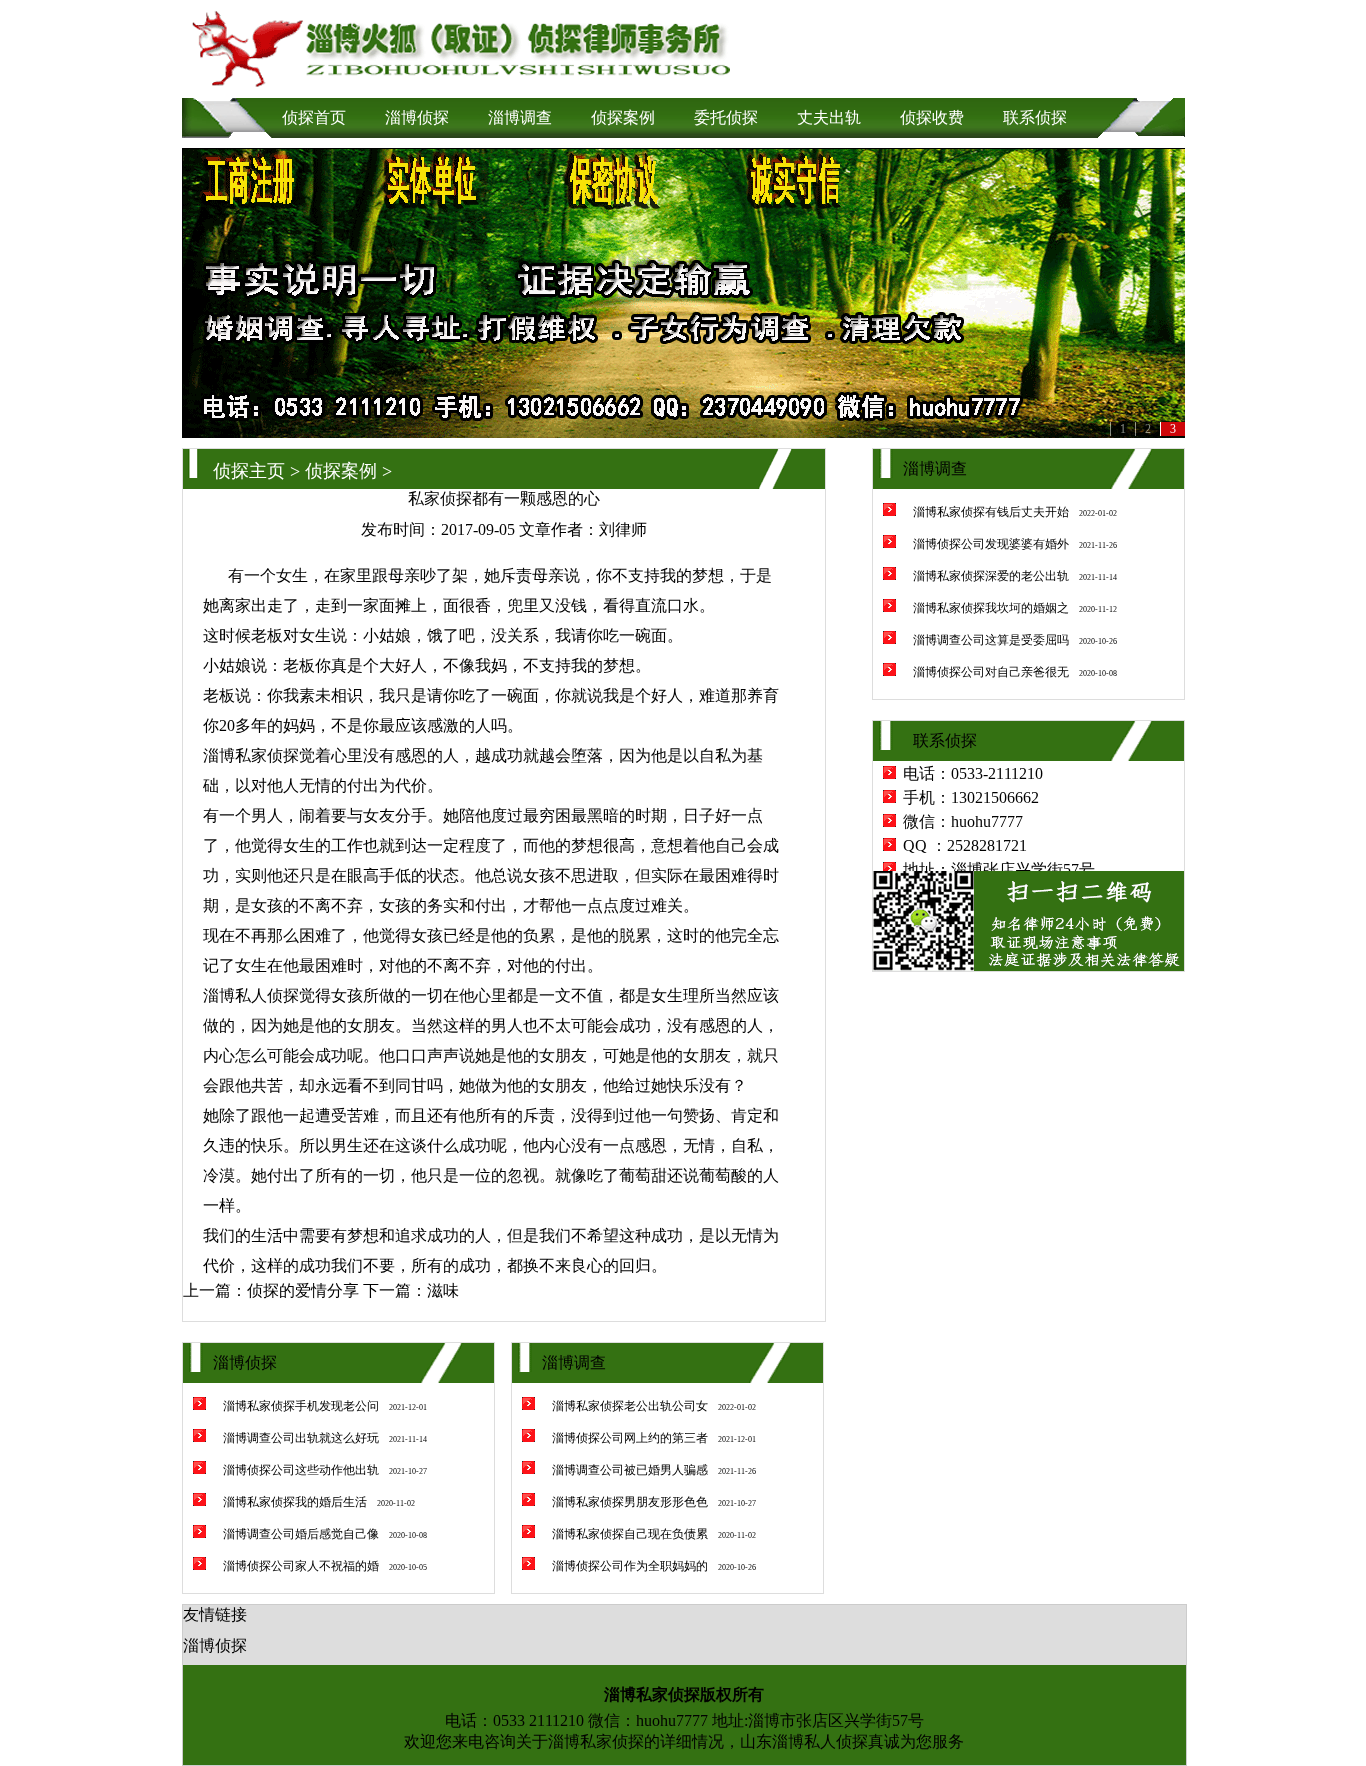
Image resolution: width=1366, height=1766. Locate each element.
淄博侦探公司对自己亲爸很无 (991, 672)
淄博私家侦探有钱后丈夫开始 (991, 512)
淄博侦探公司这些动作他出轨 (301, 1470)
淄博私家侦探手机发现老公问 (301, 1406)
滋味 (443, 1290)
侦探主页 (249, 471)
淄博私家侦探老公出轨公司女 (630, 1406)
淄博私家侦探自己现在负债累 (630, 1534)
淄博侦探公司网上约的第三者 (630, 1438)
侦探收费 (932, 117)
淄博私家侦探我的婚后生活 (295, 1502)
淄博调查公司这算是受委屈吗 (991, 640)
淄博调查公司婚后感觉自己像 (301, 1534)
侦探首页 (314, 117)
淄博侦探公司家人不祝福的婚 (301, 1566)
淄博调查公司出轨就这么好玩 (301, 1438)
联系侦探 (1035, 117)
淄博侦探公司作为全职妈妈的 (630, 1566)
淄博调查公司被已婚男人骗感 (630, 1470)
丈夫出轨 (829, 117)
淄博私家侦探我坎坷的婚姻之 (991, 608)
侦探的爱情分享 (303, 1290)
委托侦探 (726, 117)
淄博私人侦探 (251, 995)
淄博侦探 (417, 117)
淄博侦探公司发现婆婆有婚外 (991, 544)
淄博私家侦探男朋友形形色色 (630, 1502)
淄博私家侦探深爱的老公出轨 (991, 576)
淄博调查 (520, 117)
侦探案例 (623, 117)
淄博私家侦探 (596, 1741)
